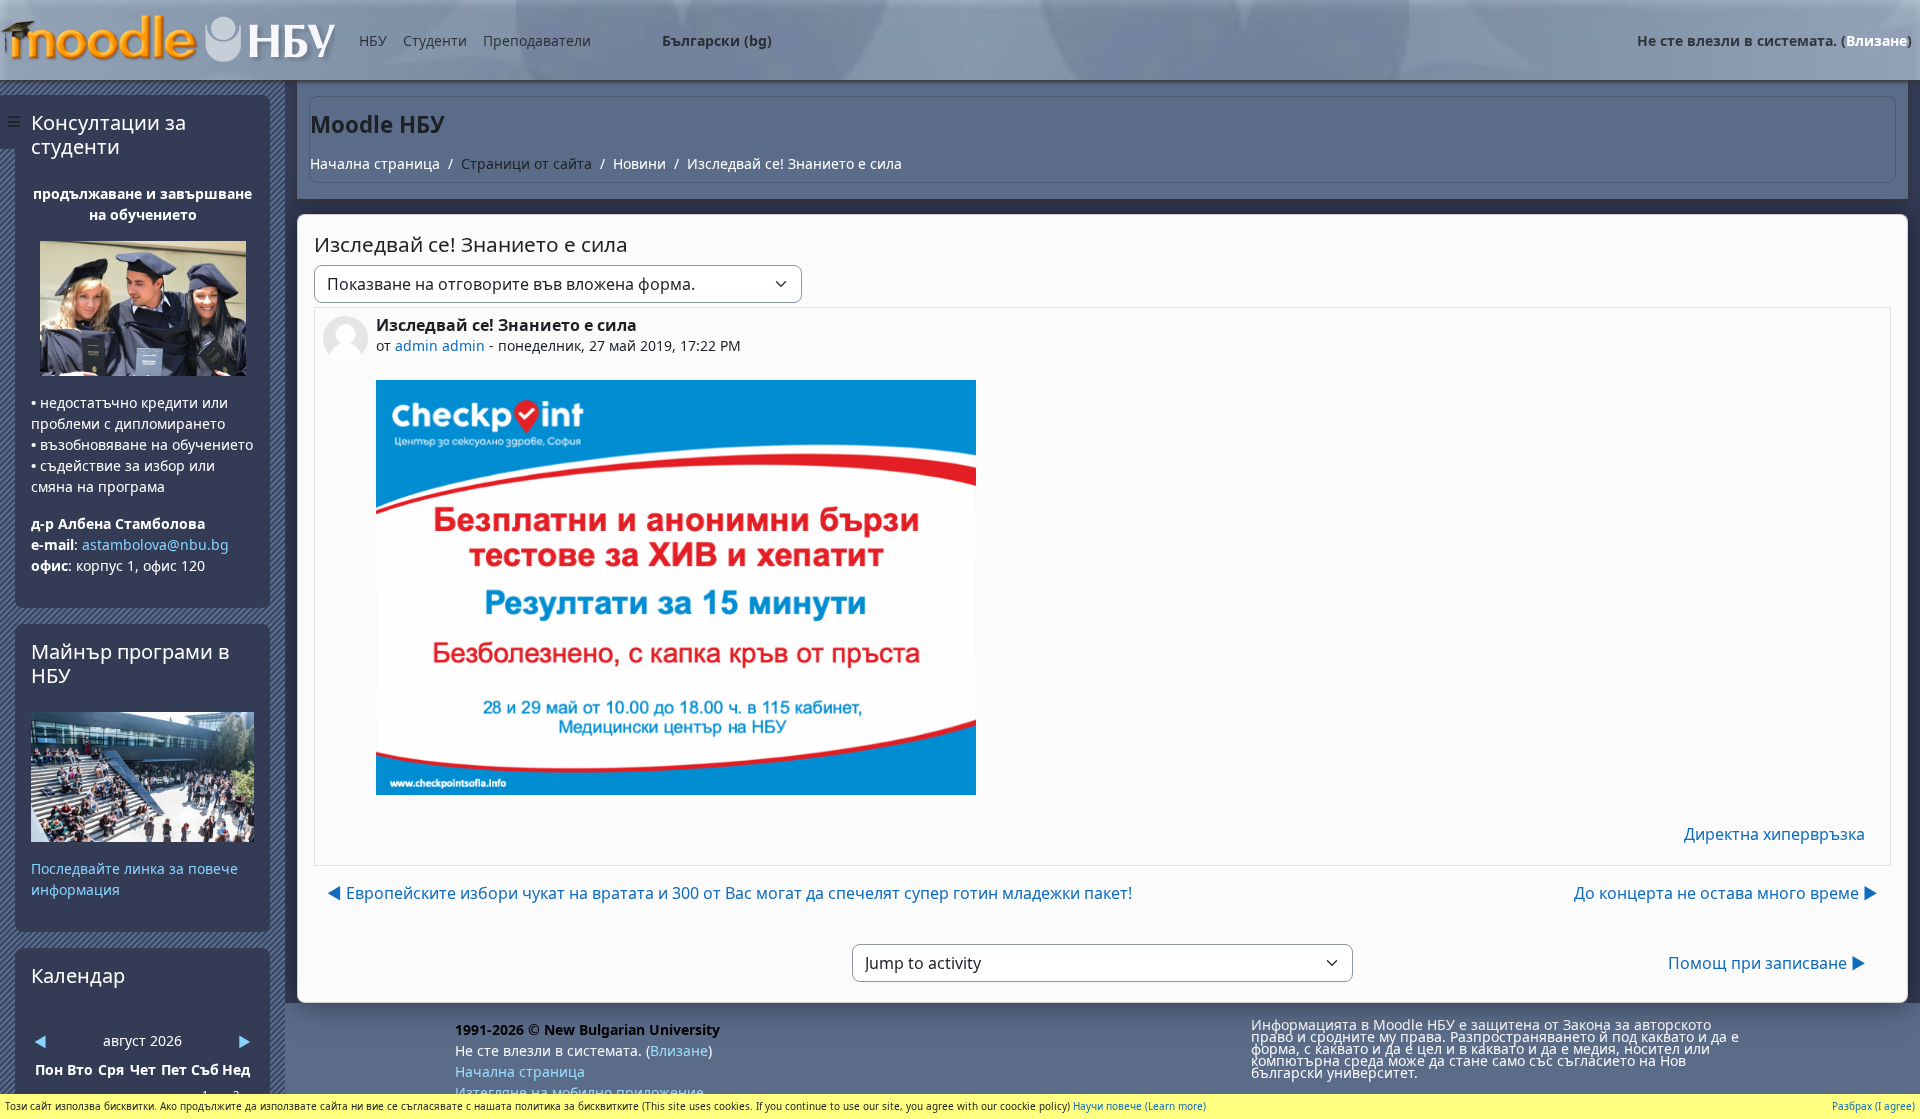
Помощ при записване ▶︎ (1767, 963)
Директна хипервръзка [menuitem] (1774, 834)
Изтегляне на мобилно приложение (579, 1092)
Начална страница (375, 163)
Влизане (1876, 40)
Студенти (435, 40)
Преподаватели (537, 40)
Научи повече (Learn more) (1139, 1106)
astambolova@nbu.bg (157, 544)
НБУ (373, 40)
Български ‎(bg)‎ (717, 40)
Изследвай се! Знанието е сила (794, 163)
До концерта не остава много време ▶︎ (1726, 893)
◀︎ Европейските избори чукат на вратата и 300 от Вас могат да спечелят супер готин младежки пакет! (729, 893)
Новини (639, 163)
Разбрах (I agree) (1873, 1106)
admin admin (440, 345)
